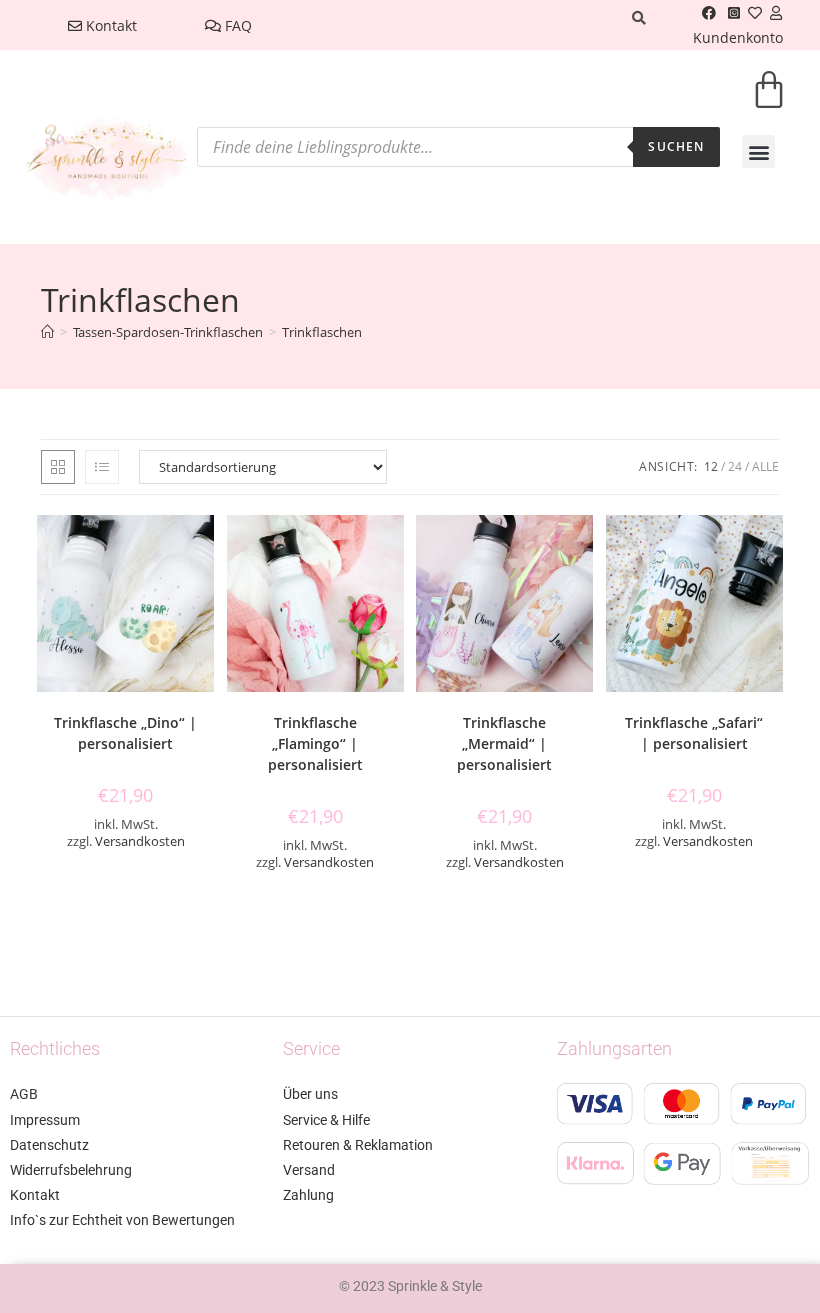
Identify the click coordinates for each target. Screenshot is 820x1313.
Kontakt (109, 25)
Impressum (45, 1120)
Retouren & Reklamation (358, 1145)
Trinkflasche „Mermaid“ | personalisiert (504, 743)
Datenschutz (49, 1145)
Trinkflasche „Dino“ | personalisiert (125, 733)
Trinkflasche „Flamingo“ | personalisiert (315, 743)
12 (711, 466)
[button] (758, 151)
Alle (765, 466)
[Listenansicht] (102, 467)
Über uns (310, 1094)
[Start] (47, 332)
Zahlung (308, 1195)
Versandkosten (140, 841)
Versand (309, 1170)
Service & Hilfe (326, 1120)
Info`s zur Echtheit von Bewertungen (122, 1220)
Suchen (676, 146)
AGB (24, 1094)
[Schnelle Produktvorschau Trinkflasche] (204, 550)
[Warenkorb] (769, 102)
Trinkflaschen (322, 332)
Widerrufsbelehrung (71, 1170)
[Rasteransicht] (58, 467)
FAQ (236, 25)
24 (735, 466)
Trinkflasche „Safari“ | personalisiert (694, 733)
